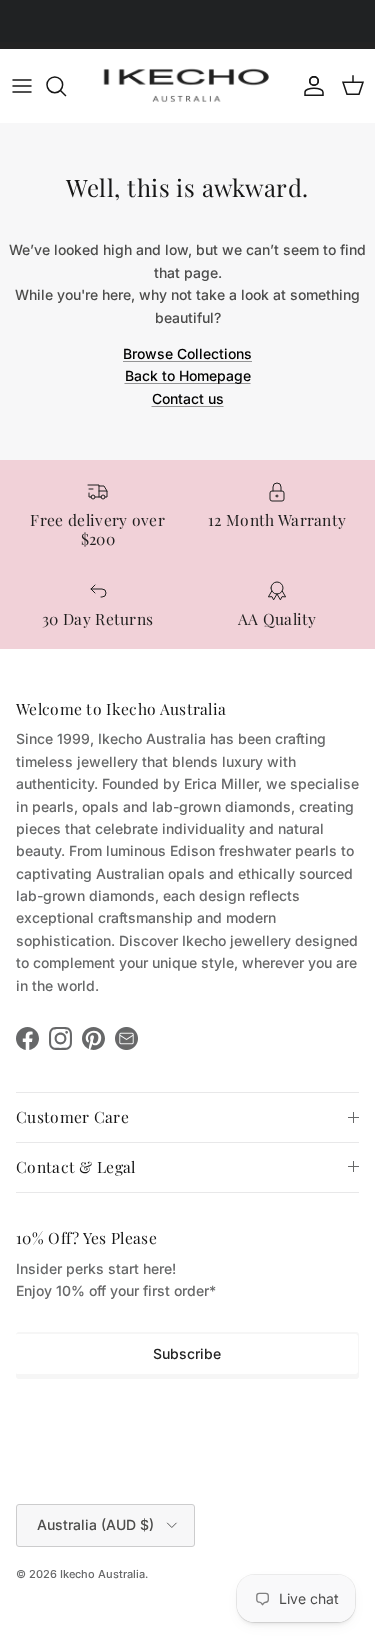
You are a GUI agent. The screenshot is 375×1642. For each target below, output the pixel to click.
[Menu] (22, 86)
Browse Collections (187, 353)
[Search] (66, 86)
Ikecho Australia (102, 1574)
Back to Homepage (188, 375)
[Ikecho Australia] (188, 85)
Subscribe (187, 1353)
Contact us (188, 398)
